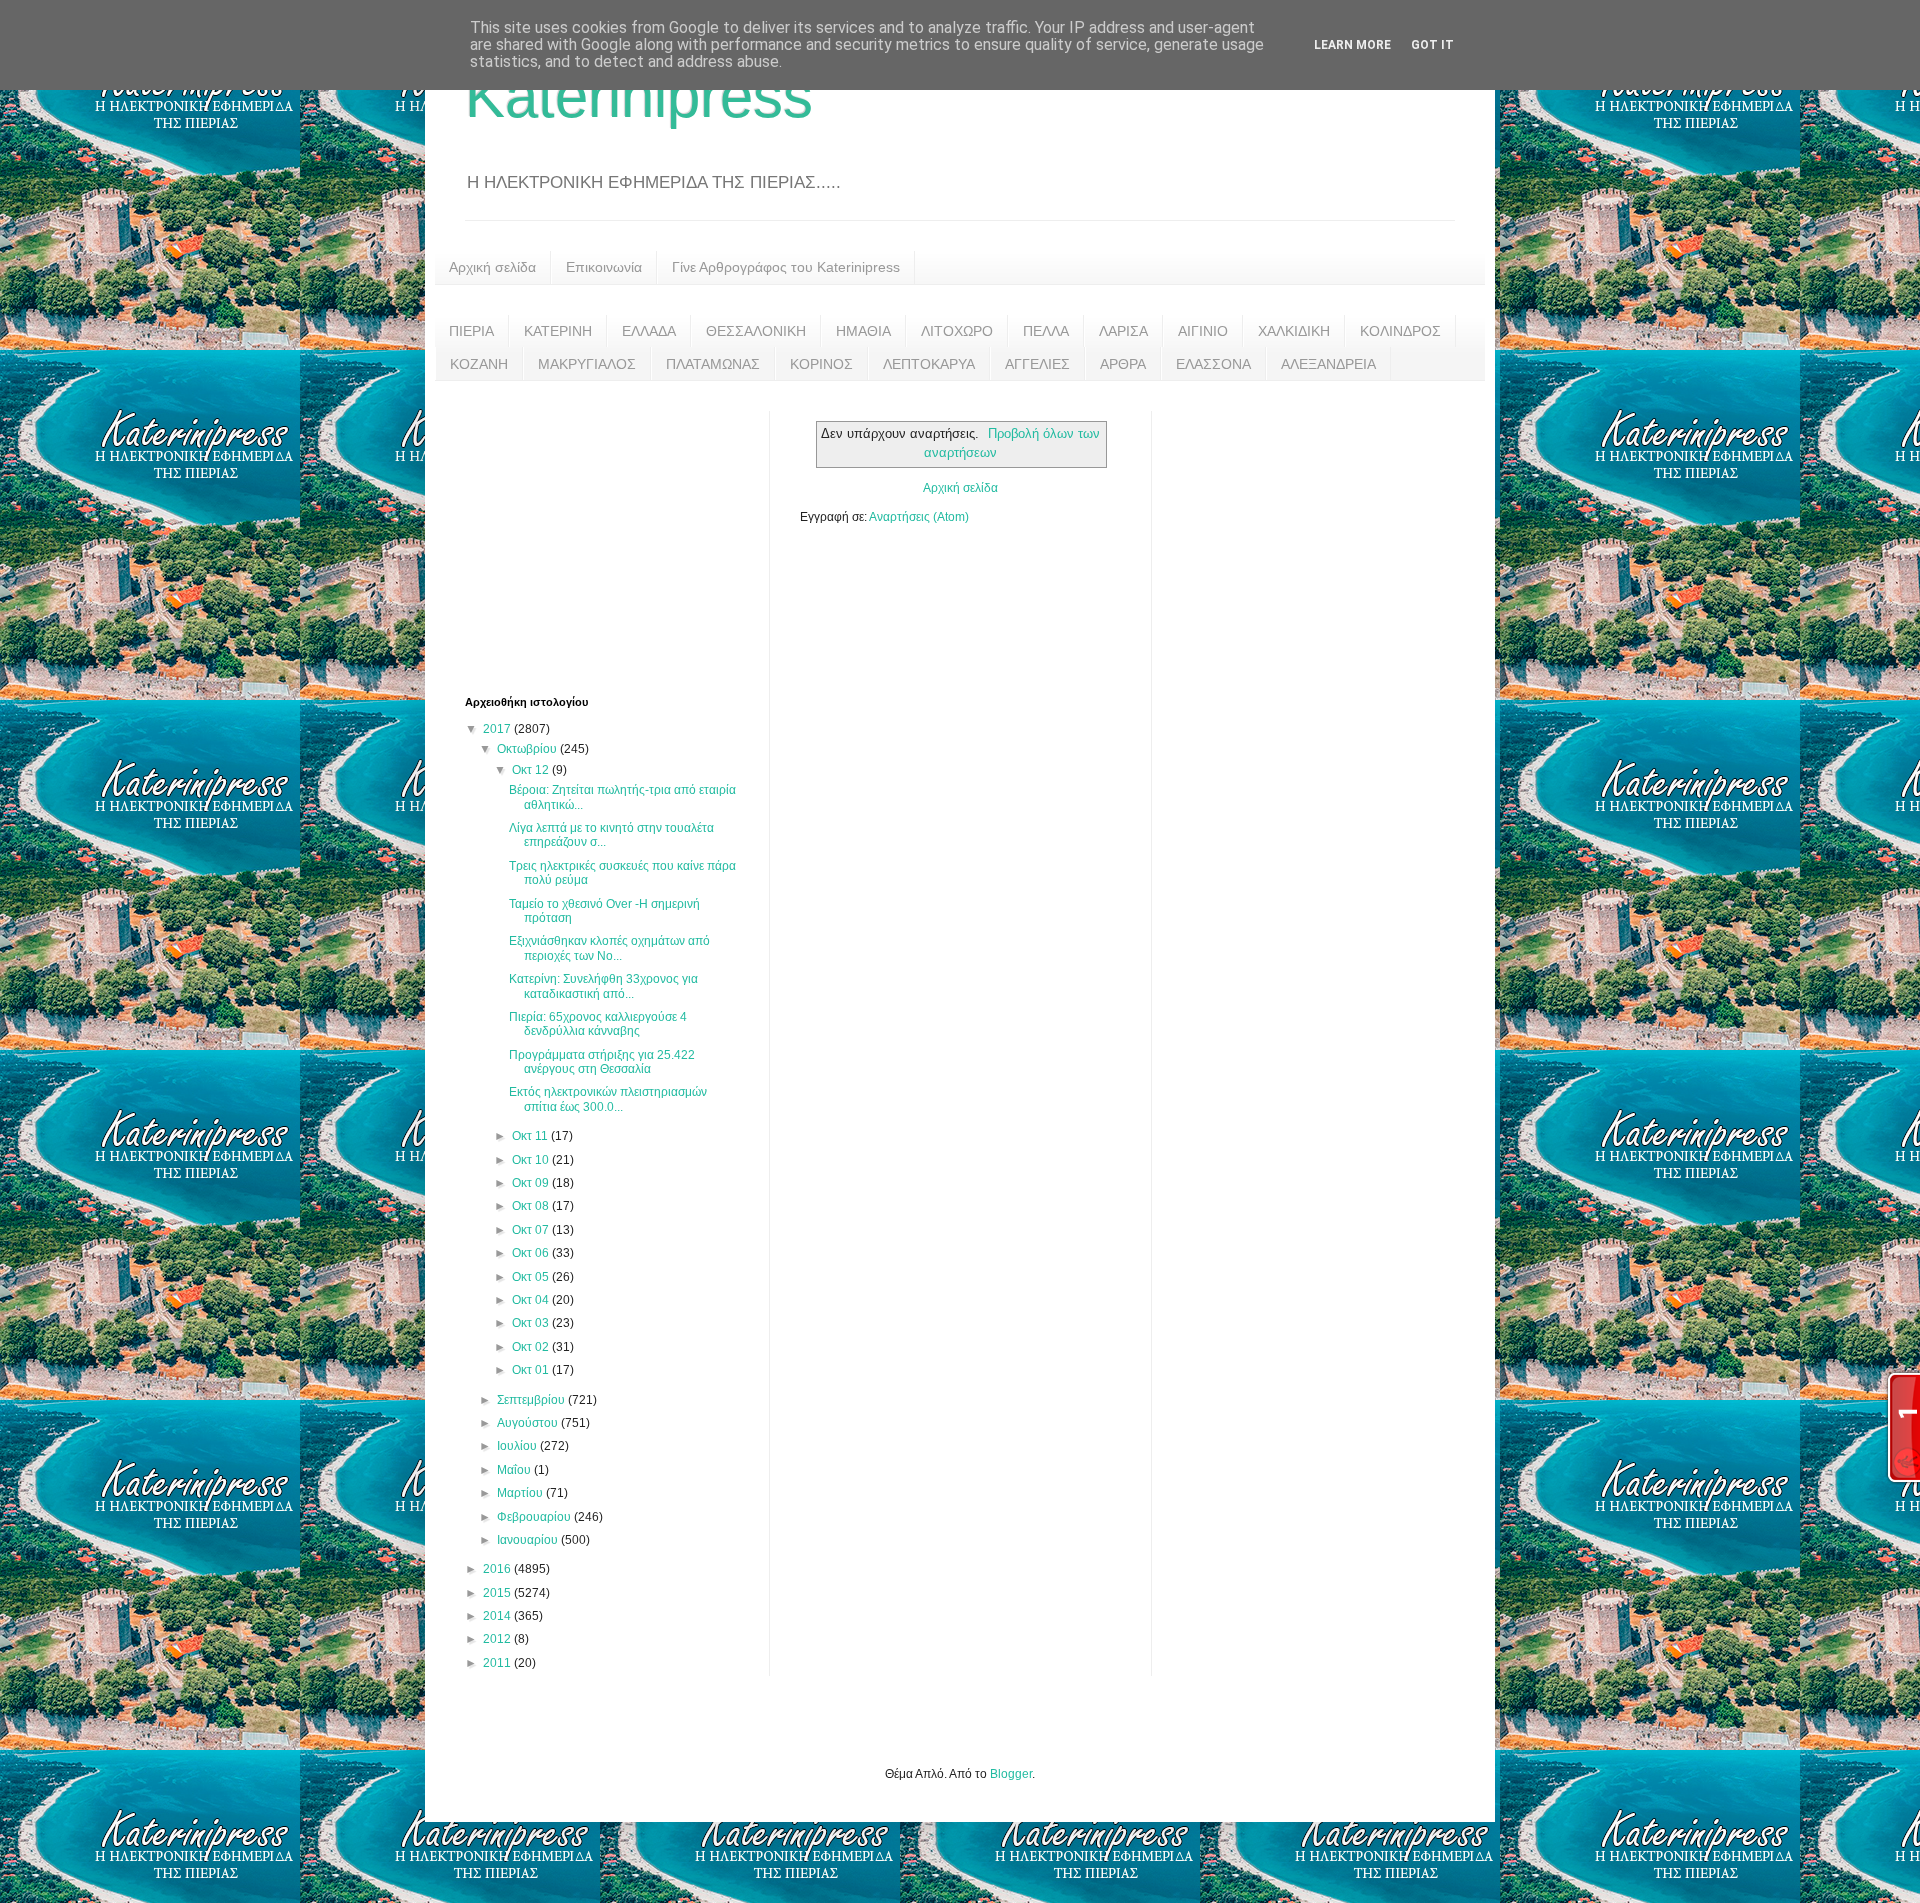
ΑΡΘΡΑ (1123, 364)
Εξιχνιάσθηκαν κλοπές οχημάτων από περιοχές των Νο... (609, 948)
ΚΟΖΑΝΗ (479, 364)
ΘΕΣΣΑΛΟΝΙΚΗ (756, 331)
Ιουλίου (518, 1446)
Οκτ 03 (532, 1323)
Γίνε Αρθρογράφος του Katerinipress (786, 267)
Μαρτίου (521, 1493)
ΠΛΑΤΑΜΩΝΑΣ (713, 364)
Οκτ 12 (532, 770)
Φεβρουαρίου (535, 1517)
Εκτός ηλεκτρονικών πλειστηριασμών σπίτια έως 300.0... (608, 1099)
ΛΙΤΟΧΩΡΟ (957, 331)
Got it (1432, 45)
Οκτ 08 (532, 1206)
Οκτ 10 (532, 1160)
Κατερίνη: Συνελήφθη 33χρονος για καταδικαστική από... (603, 986)
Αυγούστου (529, 1423)
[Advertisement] (615, 536)
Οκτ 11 (531, 1136)
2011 (498, 1663)
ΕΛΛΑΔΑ (649, 331)
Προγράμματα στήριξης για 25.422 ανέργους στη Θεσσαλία (602, 1062)
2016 (498, 1569)
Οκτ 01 (532, 1370)
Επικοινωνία (604, 267)
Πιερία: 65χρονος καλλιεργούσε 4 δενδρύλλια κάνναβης (598, 1024)
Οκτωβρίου (528, 749)
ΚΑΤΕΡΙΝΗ (558, 331)
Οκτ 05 (532, 1277)
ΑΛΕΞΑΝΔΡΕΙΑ (1328, 364)
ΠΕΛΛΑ (1046, 331)
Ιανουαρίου (529, 1540)
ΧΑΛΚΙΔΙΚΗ (1294, 331)
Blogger (1011, 1774)
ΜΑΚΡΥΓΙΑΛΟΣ (587, 364)
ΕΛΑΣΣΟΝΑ (1213, 364)
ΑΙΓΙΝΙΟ (1203, 331)
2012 (498, 1639)
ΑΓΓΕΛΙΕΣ (1037, 364)
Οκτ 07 (532, 1230)
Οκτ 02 (532, 1347)
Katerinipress (639, 96)
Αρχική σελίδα (492, 267)
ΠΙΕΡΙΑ (471, 331)
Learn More (1352, 45)
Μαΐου (515, 1470)
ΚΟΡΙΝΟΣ (821, 364)
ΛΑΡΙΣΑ (1123, 331)
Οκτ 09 (532, 1183)
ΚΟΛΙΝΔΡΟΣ (1400, 331)
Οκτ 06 (532, 1253)
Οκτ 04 (532, 1300)
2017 (498, 729)
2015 (498, 1593)
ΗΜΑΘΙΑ (863, 331)
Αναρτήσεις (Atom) (919, 517)
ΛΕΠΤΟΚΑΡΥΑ (929, 364)
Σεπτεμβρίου (532, 1400)
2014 (498, 1616)
